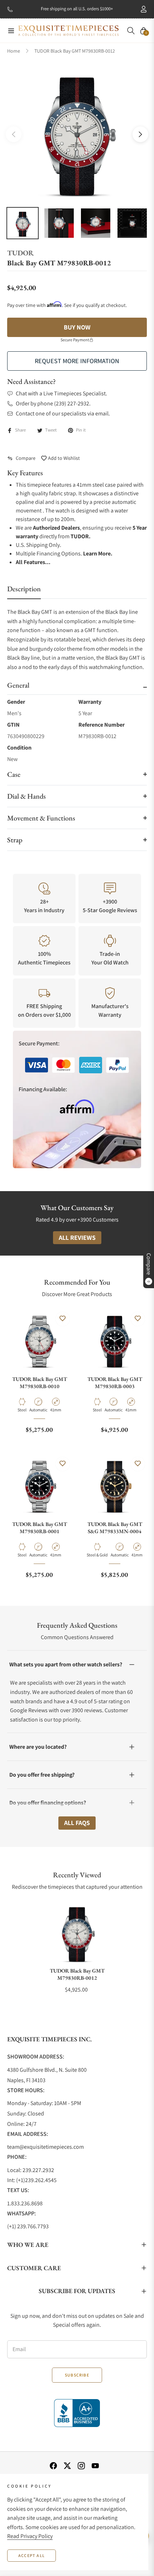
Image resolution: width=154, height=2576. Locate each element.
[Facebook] (53, 2465)
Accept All (32, 2555)
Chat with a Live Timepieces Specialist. (61, 393)
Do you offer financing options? (48, 1803)
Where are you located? (38, 1747)
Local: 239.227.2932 (31, 2170)
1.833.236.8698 (25, 2203)
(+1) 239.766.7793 (28, 2226)
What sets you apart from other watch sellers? (66, 1664)
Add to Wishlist (63, 458)
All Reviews (77, 1238)
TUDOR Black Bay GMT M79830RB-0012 (77, 1974)
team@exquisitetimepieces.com (45, 2147)
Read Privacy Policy (30, 2536)
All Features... (33, 562)
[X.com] (67, 2465)
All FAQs (77, 1823)
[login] (141, 9)
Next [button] (140, 134)
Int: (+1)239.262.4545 (32, 2180)
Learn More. (98, 553)
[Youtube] (95, 2465)
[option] (77, 131)
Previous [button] (14, 134)
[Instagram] (81, 2465)
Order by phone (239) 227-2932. (53, 403)
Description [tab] (24, 589)
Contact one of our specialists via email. (63, 413)
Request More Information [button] (77, 361)
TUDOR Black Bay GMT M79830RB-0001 (40, 1528)
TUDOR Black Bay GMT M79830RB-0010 (40, 1383)
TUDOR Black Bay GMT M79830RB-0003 (115, 1383)
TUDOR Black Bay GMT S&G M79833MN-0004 (115, 1528)
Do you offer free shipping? (42, 1775)
